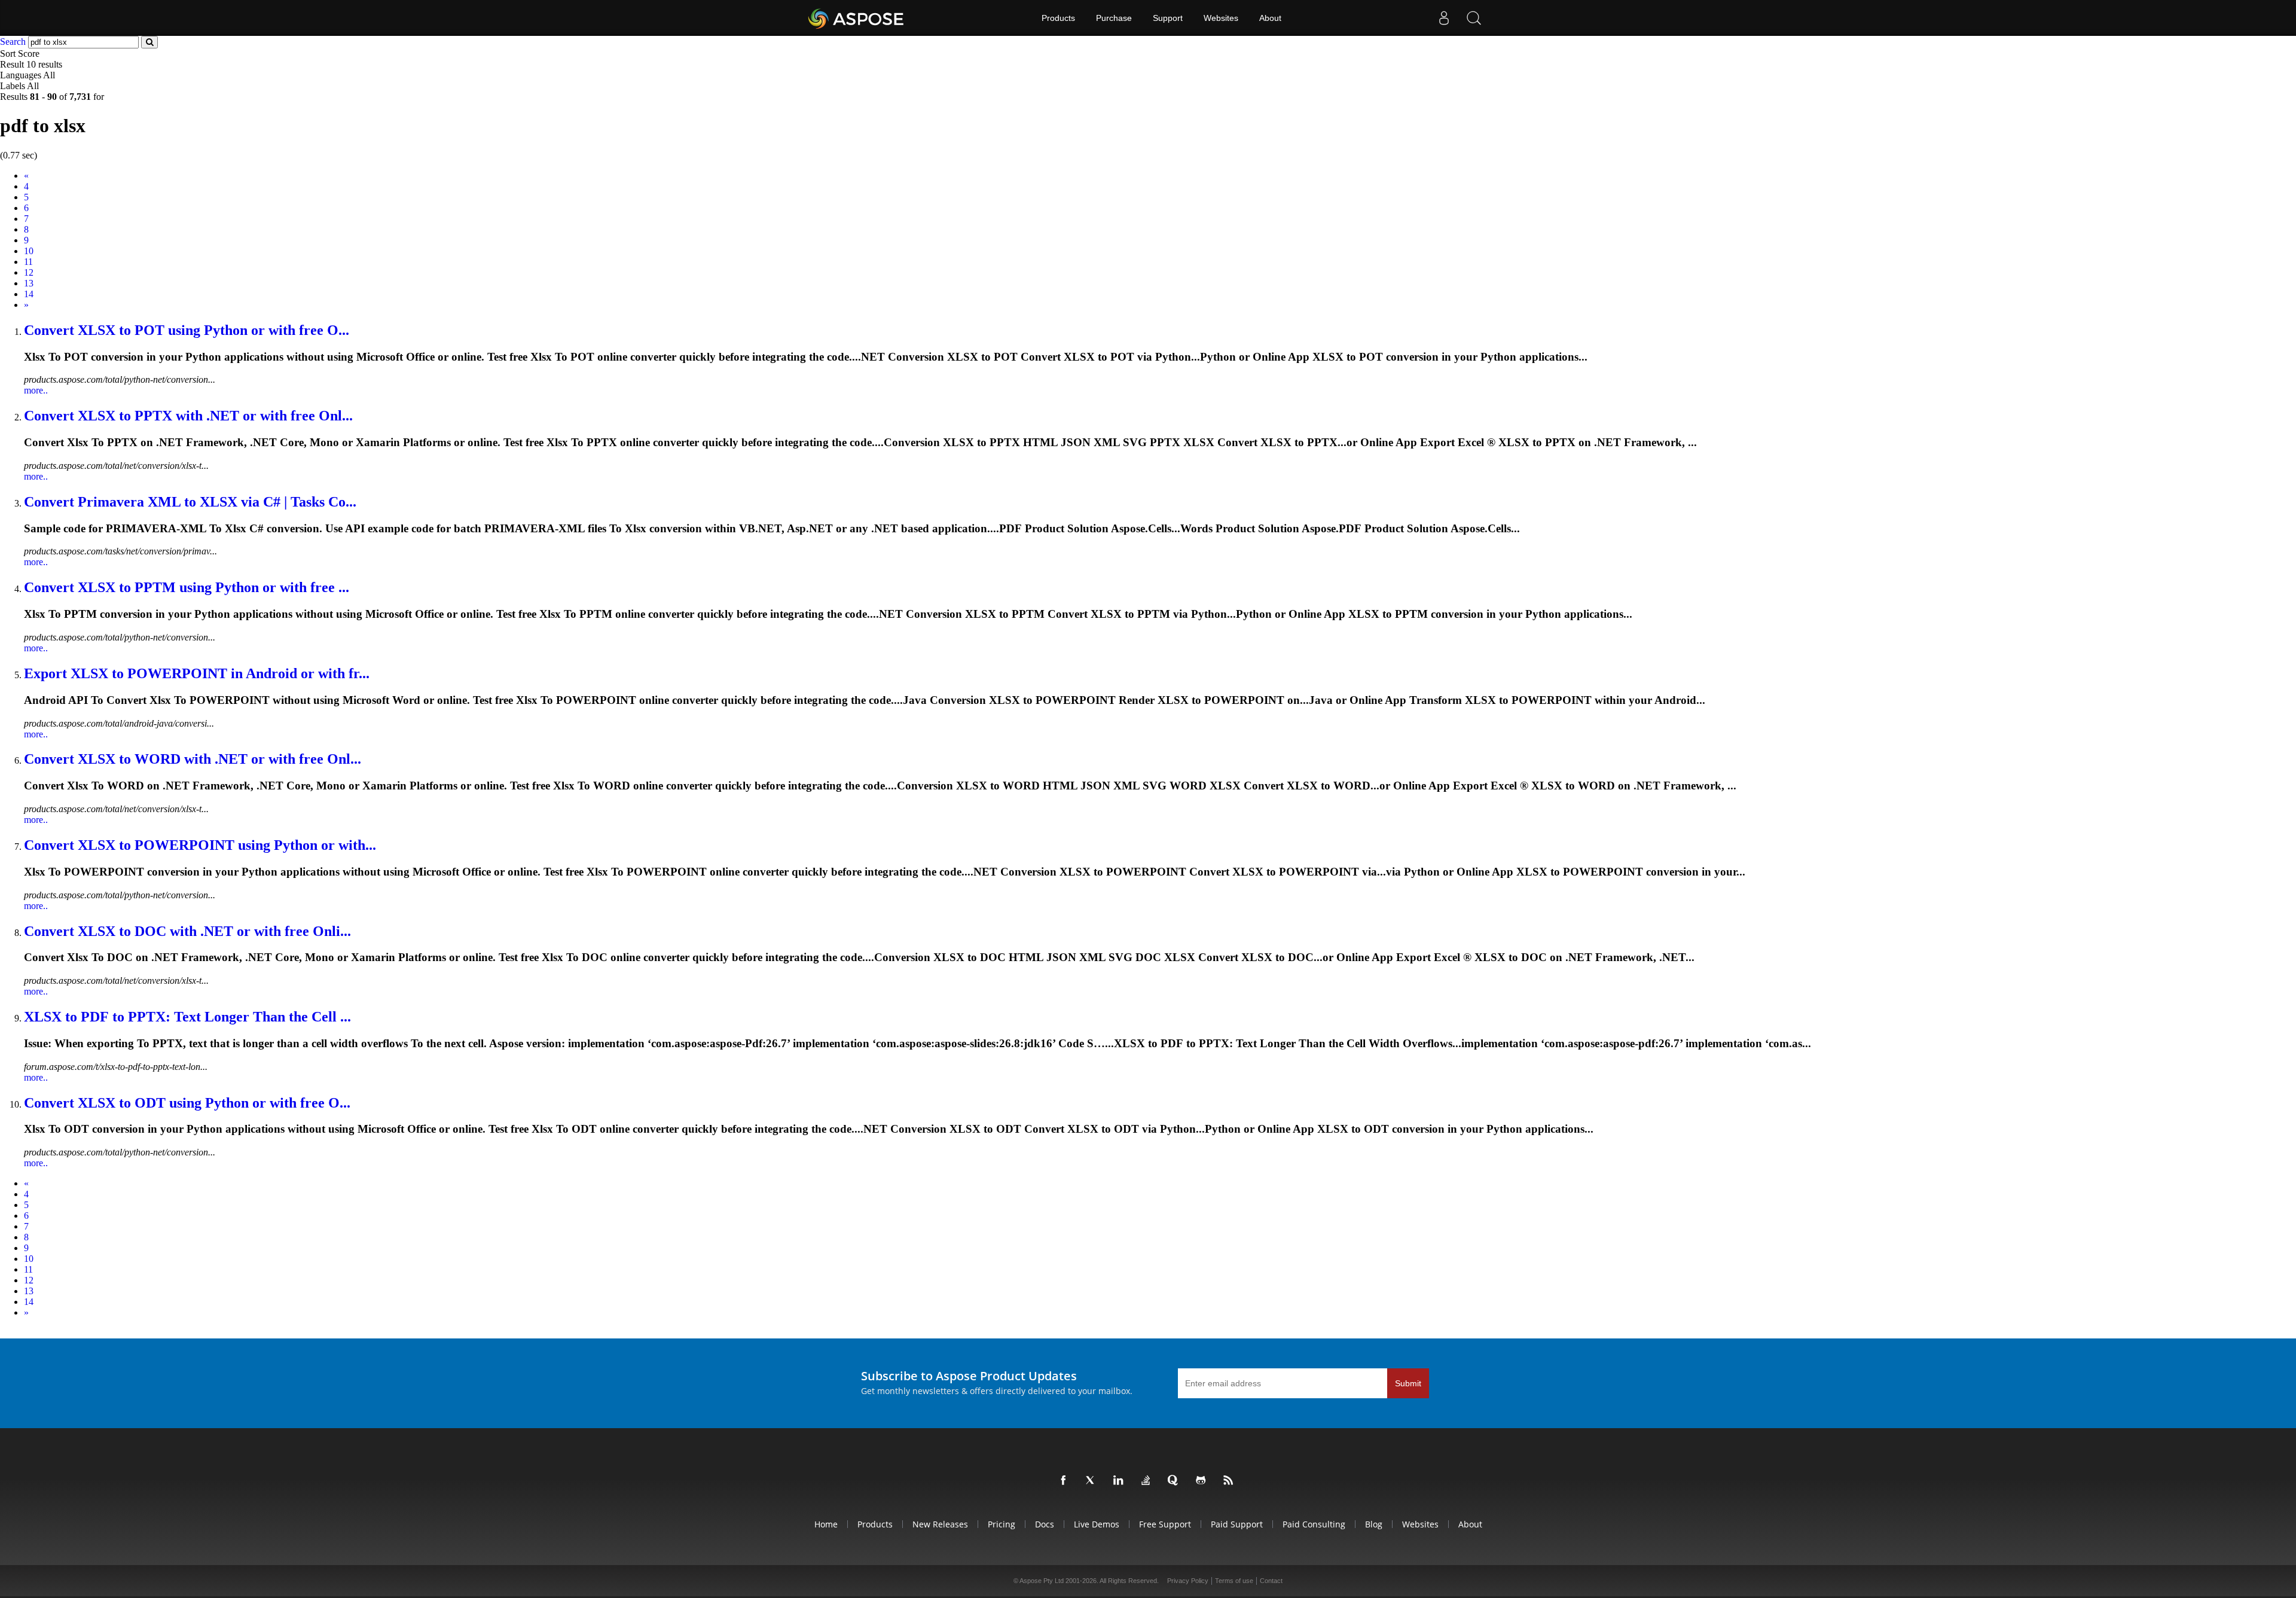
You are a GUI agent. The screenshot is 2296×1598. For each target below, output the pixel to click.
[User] (1444, 18)
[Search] (1474, 18)
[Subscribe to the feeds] (1231, 1481)
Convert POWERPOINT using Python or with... (200, 845)
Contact (1271, 1581)
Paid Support (1237, 1524)
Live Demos (1097, 1524)
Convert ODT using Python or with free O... (187, 1103)
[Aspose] (857, 18)
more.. (36, 390)
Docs (1045, 1524)
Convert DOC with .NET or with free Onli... (187, 931)
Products (1058, 18)
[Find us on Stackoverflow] (1148, 1481)
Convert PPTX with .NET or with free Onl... (188, 416)
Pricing (1002, 1524)
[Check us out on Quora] (1176, 1481)
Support (1168, 18)
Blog (1374, 1524)
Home (826, 1524)
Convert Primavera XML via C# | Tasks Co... (190, 502)
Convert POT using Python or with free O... (187, 330)
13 (29, 283)
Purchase (1114, 18)
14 (29, 294)
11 (28, 262)
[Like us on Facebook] (1065, 1481)
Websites (1221, 18)
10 (29, 251)
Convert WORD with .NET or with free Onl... (193, 759)
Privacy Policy (1188, 1581)
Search (13, 42)
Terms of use (1234, 1581)
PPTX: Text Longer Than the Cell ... (187, 1017)
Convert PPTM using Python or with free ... (187, 587)
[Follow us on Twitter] (1093, 1481)
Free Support (1165, 1524)
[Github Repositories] (1203, 1481)
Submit (1408, 1383)
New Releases (940, 1524)
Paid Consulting (1314, 1524)
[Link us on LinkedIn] (1120, 1481)
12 (29, 272)
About (1270, 18)
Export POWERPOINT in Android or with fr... (197, 673)
